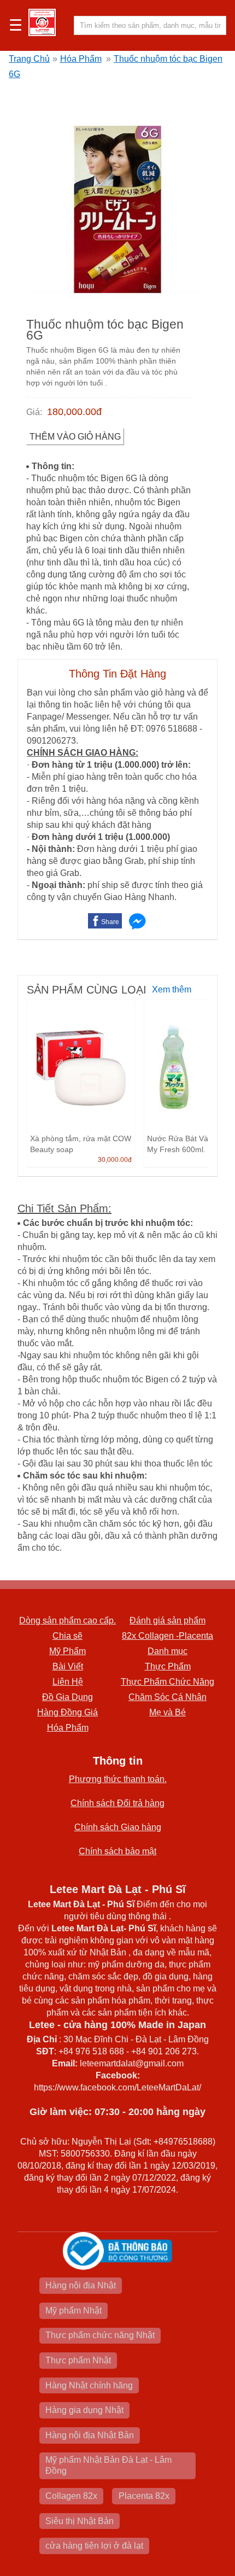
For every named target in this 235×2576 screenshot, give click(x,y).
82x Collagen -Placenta (168, 1636)
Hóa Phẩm (81, 59)
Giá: (34, 412)
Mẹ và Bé (168, 1712)
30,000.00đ (115, 1160)
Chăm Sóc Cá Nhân (168, 1697)
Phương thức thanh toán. (118, 1779)
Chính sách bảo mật (117, 1851)
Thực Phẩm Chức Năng (168, 1682)
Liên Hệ (68, 1682)
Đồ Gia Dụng (67, 1697)
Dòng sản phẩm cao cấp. (67, 1620)
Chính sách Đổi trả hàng (117, 1803)
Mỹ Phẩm (67, 1651)
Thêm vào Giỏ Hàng (75, 437)
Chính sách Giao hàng (118, 1827)
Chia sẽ (67, 1636)
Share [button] (110, 922)
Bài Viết (68, 1666)
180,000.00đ (74, 412)
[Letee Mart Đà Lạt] (42, 22)
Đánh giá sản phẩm (168, 1620)
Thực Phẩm (168, 1666)
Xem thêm (172, 989)
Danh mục (168, 1651)
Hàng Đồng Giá (67, 1712)
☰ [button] (16, 26)
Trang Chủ (29, 59)
